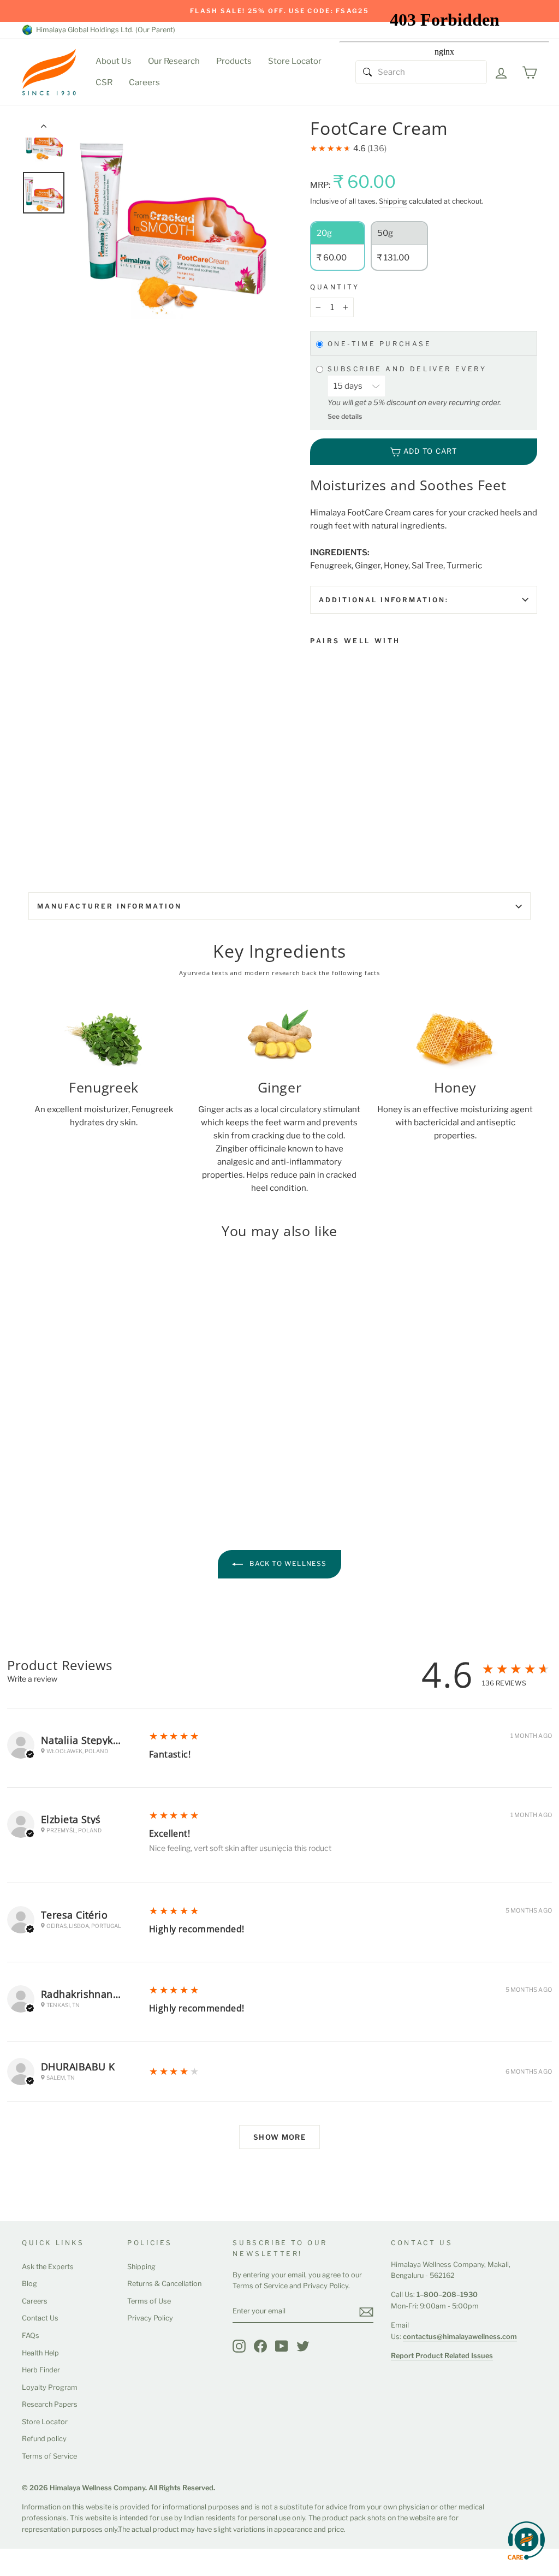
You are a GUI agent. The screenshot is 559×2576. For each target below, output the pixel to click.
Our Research (174, 61)
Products (234, 61)
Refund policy (44, 2439)
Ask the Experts (48, 2267)
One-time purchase (380, 344)
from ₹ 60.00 (338, 751)
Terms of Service (49, 2456)
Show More (279, 2137)
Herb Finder (41, 2370)
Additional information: (384, 600)
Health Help (40, 2353)
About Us (114, 61)
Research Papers (50, 2404)
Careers (144, 82)
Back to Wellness (287, 1563)
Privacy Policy (150, 2318)
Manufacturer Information (109, 906)
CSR (104, 82)
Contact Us (40, 2318)
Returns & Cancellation (164, 2284)
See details (345, 416)
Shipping (393, 201)
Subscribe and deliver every (409, 369)
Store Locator (295, 61)
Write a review (32, 1679)
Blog (29, 2284)
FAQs (31, 2335)
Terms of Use (149, 2301)
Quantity (335, 287)
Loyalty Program (50, 2387)
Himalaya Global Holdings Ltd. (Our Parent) (104, 30)
